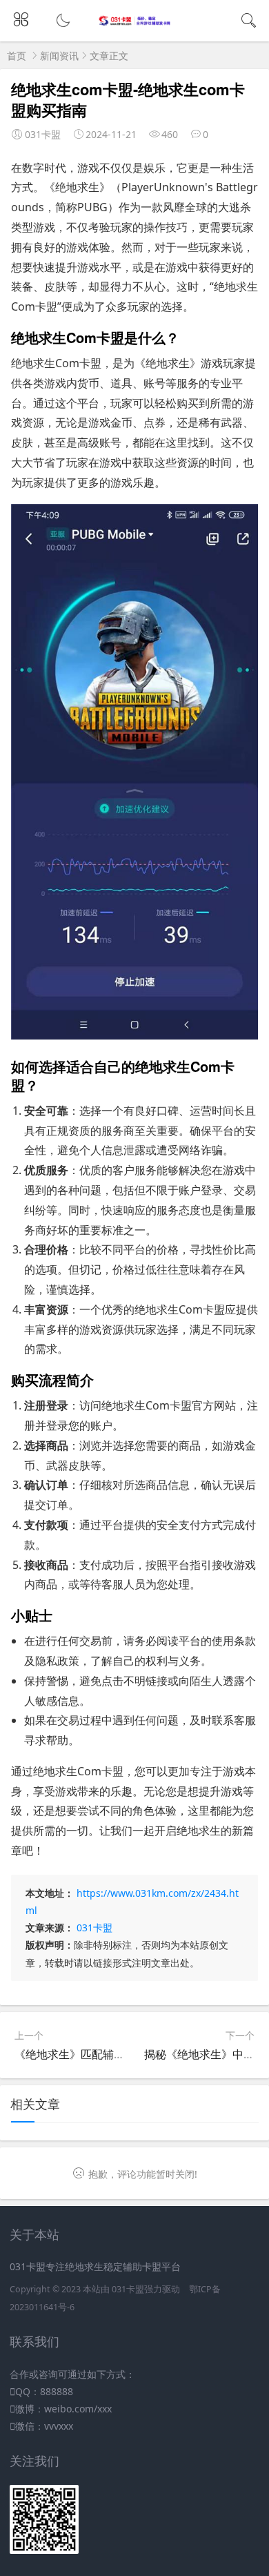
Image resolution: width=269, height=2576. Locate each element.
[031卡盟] (135, 22)
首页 (17, 56)
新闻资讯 (59, 56)
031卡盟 (94, 1928)
